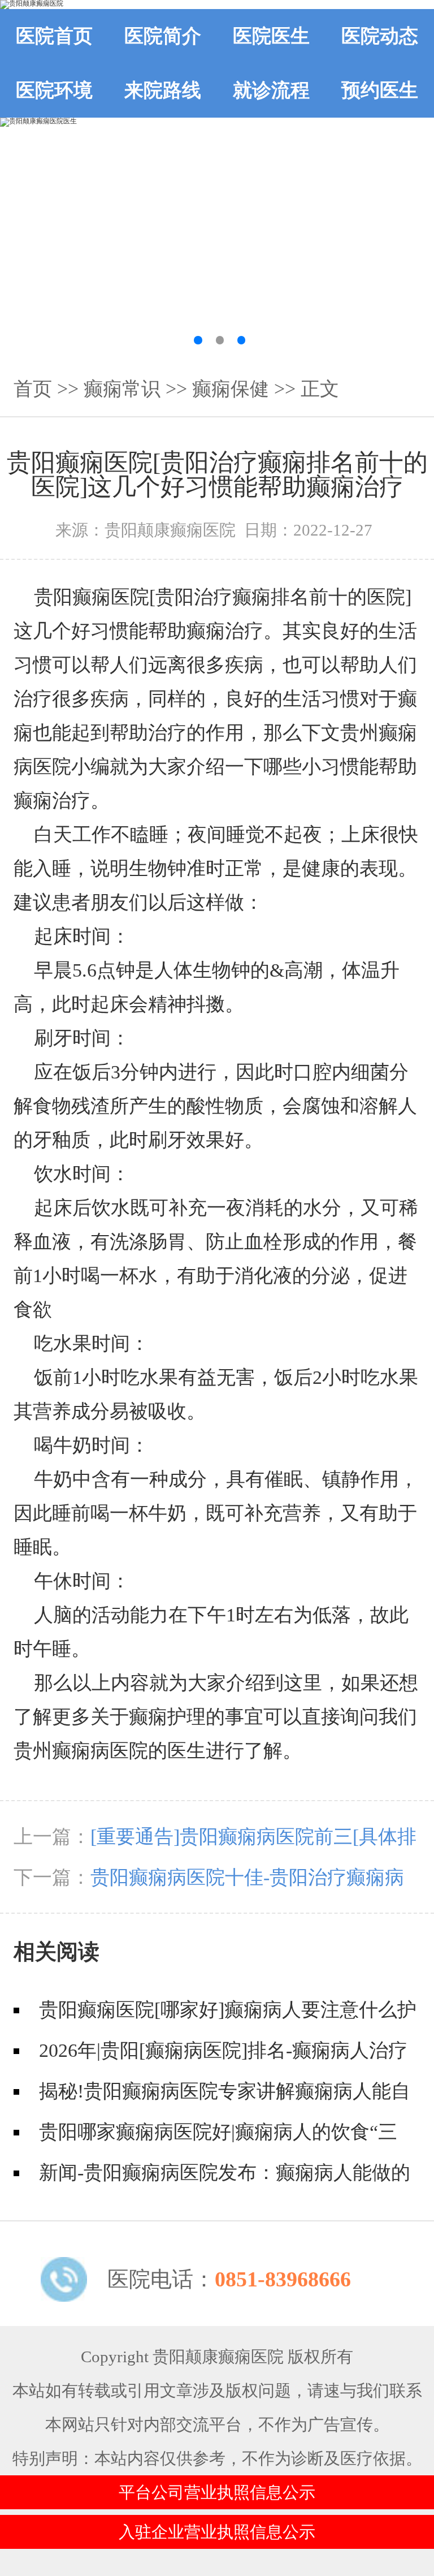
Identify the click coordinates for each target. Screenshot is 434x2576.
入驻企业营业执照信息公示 (217, 2532)
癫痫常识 (122, 389)
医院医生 (271, 36)
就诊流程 (271, 90)
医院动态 (380, 36)
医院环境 (54, 90)
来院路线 (163, 90)
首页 (33, 389)
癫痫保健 (231, 389)
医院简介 (163, 36)
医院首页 (54, 36)
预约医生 (380, 90)
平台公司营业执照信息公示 (217, 2492)
